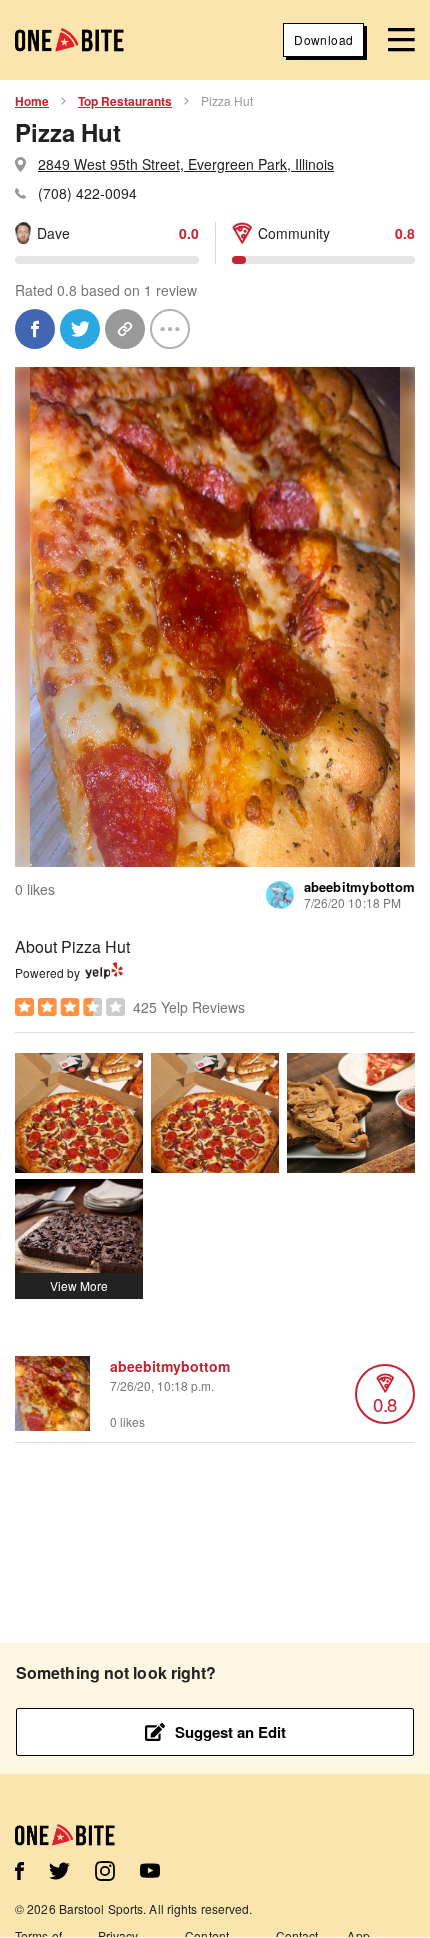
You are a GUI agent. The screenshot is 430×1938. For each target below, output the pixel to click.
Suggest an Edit (230, 1732)
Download (323, 39)
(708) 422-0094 (87, 193)
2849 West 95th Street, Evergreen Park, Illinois (186, 164)
